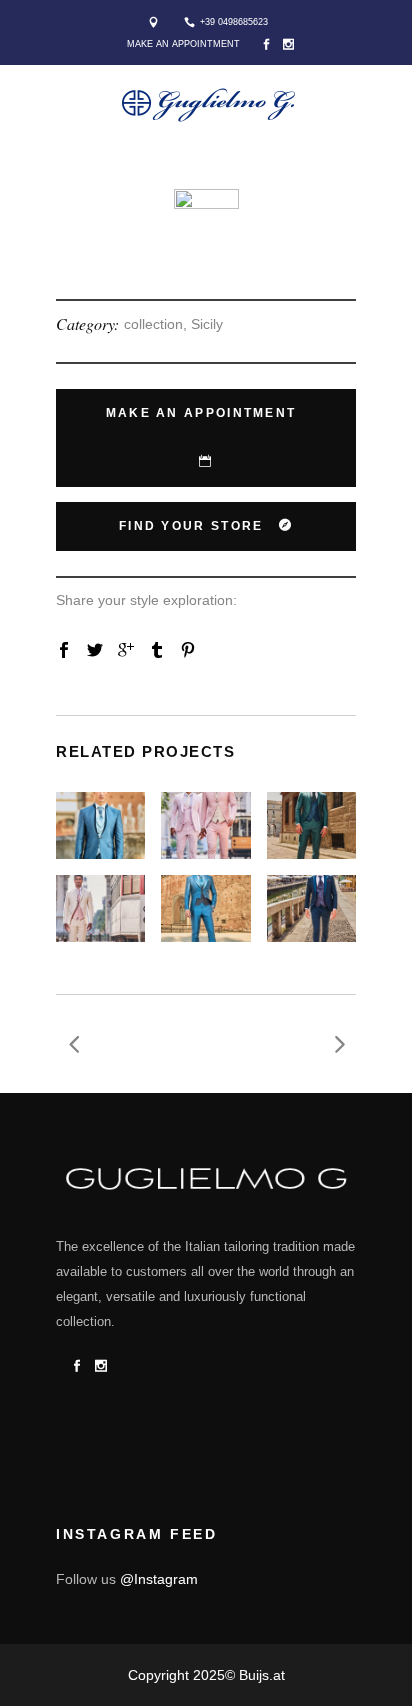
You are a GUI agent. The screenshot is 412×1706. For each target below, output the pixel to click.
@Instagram (159, 1579)
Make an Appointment (183, 44)
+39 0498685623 (234, 22)
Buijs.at (262, 1675)
